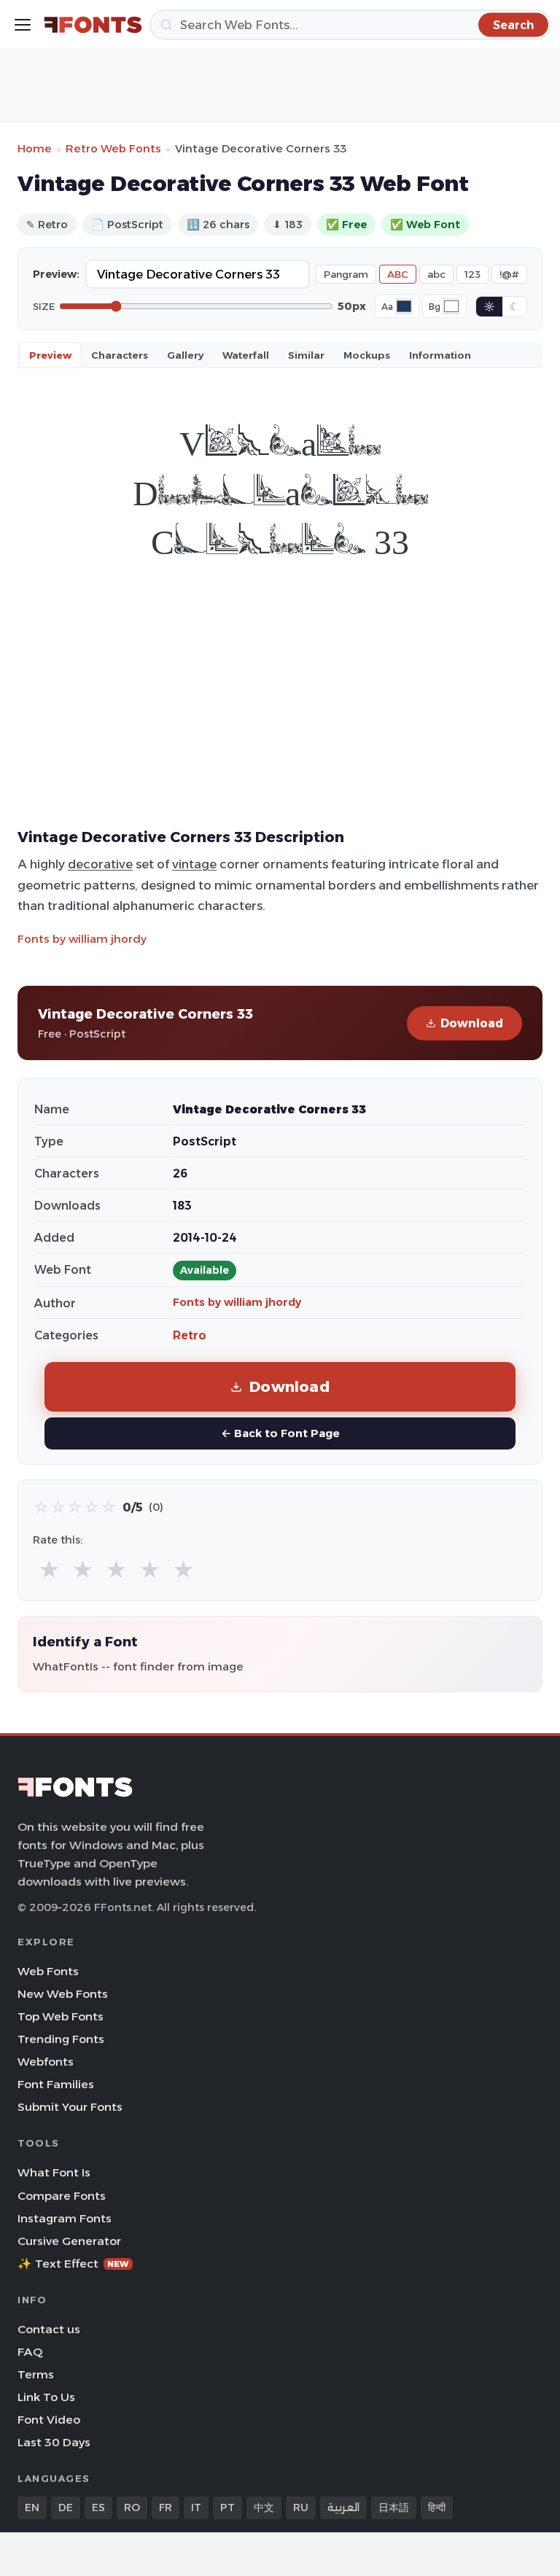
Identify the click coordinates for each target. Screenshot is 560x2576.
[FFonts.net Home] (93, 25)
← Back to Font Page (280, 1433)
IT (196, 2507)
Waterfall (246, 355)
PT (227, 2507)
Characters (120, 355)
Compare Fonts (62, 2196)
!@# (509, 274)
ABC (398, 274)
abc (436, 274)
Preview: (56, 274)
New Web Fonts (63, 1994)
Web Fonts (48, 1971)
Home (35, 148)
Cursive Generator (69, 2241)
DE (66, 2507)
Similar (306, 355)
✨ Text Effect (73, 2264)
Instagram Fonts (65, 2218)
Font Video (49, 2420)
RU (301, 2507)
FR (166, 2507)
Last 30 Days (54, 2442)
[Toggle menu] (23, 25)
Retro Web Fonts (113, 148)
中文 (264, 2507)
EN (32, 2507)
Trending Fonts (61, 2039)
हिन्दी (437, 2507)
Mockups (367, 355)
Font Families (56, 2084)
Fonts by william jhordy (82, 939)
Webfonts (46, 2062)
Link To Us (46, 2397)
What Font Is (54, 2172)
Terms (36, 2374)
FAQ (30, 2352)
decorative (100, 864)
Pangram (346, 274)
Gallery (185, 355)
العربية (343, 2507)
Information (440, 355)
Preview (50, 355)
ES (98, 2507)
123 (472, 274)
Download (472, 1023)
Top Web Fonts (61, 2016)
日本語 (394, 2507)
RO (132, 2507)
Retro (190, 1335)
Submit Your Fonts (70, 2107)
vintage (194, 864)
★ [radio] (49, 1570)
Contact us (49, 2329)
